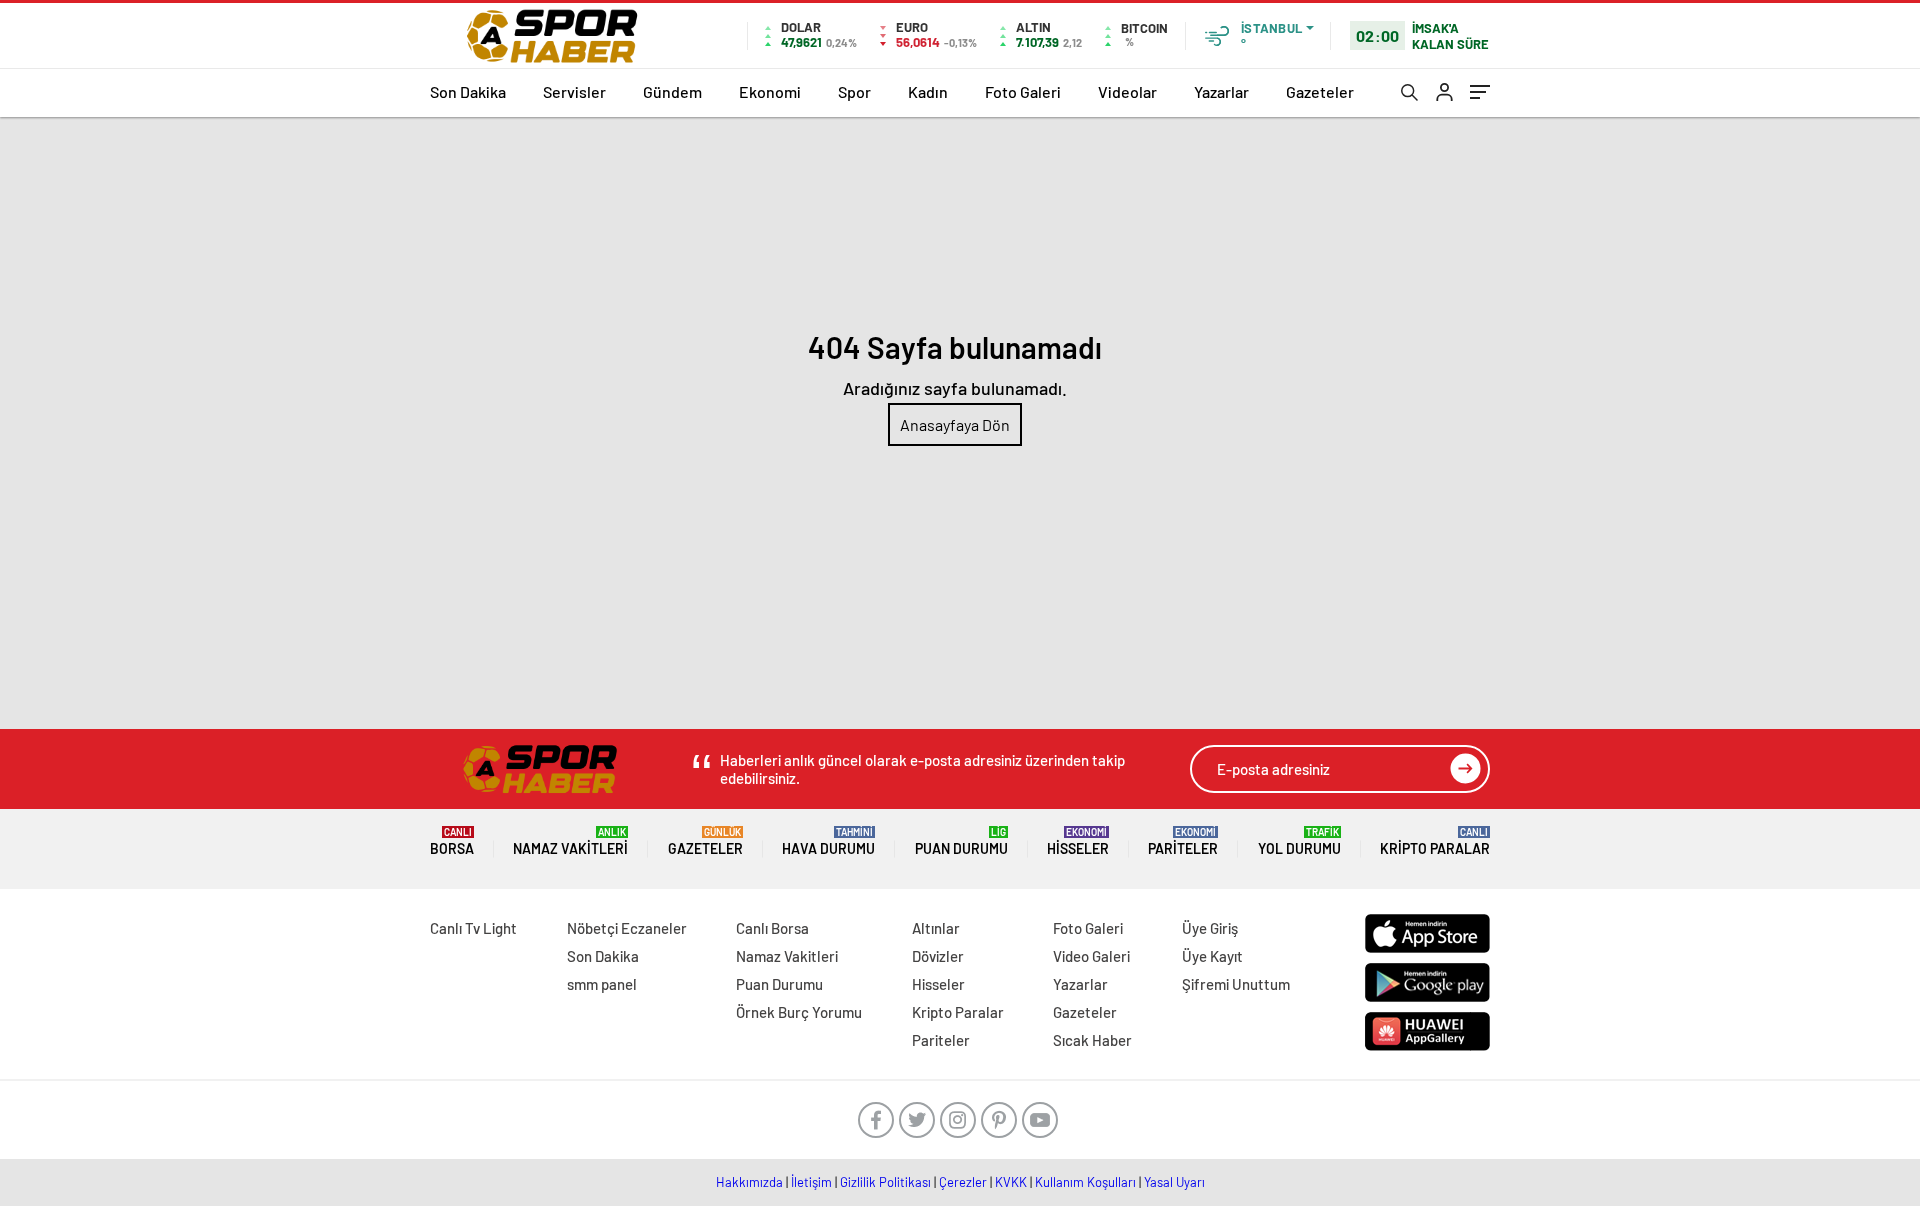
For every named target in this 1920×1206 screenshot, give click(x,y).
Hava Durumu (828, 841)
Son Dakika (468, 91)
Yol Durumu (1299, 841)
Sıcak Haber (1092, 1040)
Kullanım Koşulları (1085, 1182)
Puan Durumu (961, 841)
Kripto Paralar (1435, 841)
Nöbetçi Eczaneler (627, 928)
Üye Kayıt (1212, 956)
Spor (854, 91)
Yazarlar (1221, 91)
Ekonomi (770, 91)
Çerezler (963, 1182)
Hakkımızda (749, 1182)
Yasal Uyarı (1174, 1182)
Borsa (452, 841)
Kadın (928, 91)
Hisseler (1078, 841)
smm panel (602, 984)
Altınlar (936, 928)
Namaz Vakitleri (570, 841)
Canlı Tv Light (473, 928)
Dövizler (938, 956)
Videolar (1127, 91)
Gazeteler (1320, 91)
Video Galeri (1091, 956)
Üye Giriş (1210, 928)
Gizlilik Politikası (885, 1182)
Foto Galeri (1023, 91)
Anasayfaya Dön (955, 424)
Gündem (672, 91)
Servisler (574, 91)
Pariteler (1183, 841)
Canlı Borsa (772, 928)
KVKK (1011, 1182)
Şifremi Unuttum (1236, 984)
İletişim (811, 1182)
